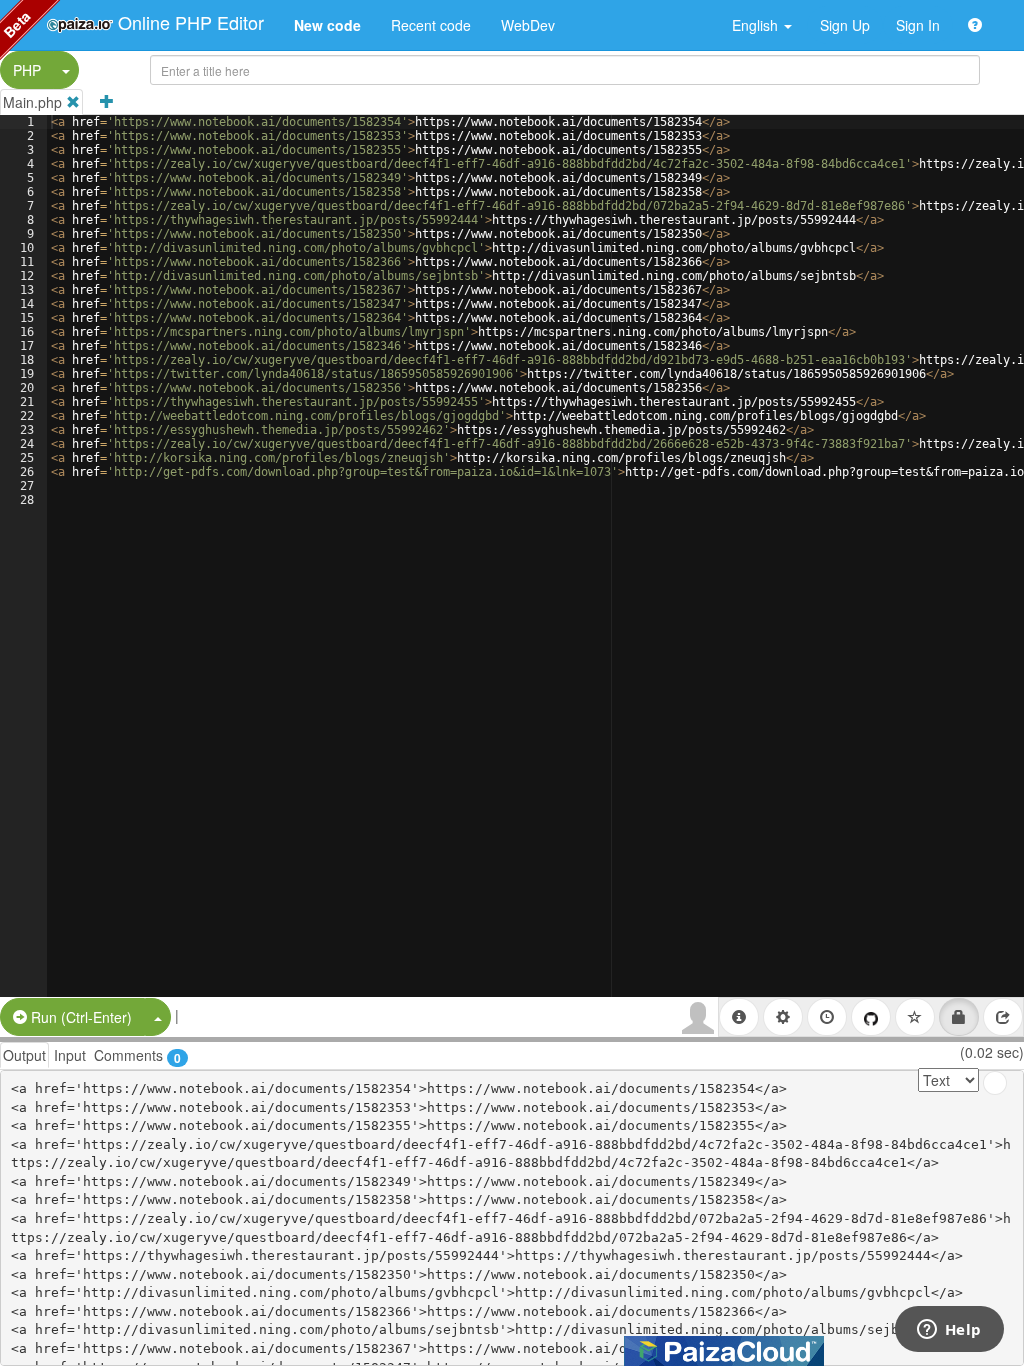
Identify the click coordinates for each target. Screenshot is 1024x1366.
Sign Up (845, 25)
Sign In (918, 25)
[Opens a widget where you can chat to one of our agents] (949, 1331)
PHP (27, 70)
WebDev (528, 25)
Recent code (431, 25)
